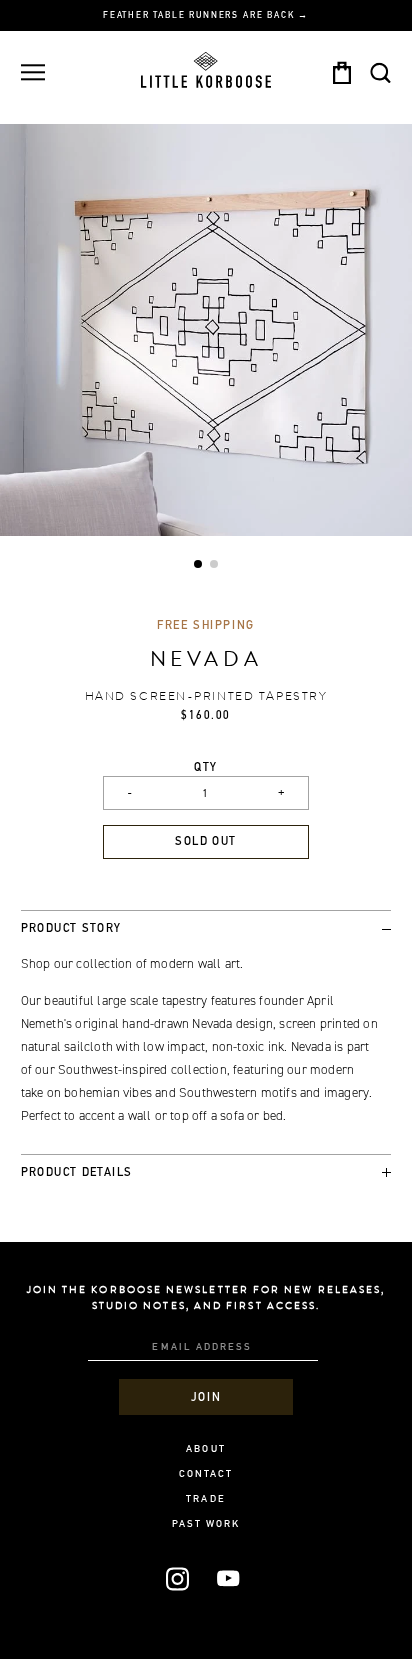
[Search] (381, 72)
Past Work (206, 1525)
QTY (205, 768)
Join (206, 1398)
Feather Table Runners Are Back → (206, 16)
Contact (206, 1475)
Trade (205, 1500)
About (205, 1450)
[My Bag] (341, 73)
